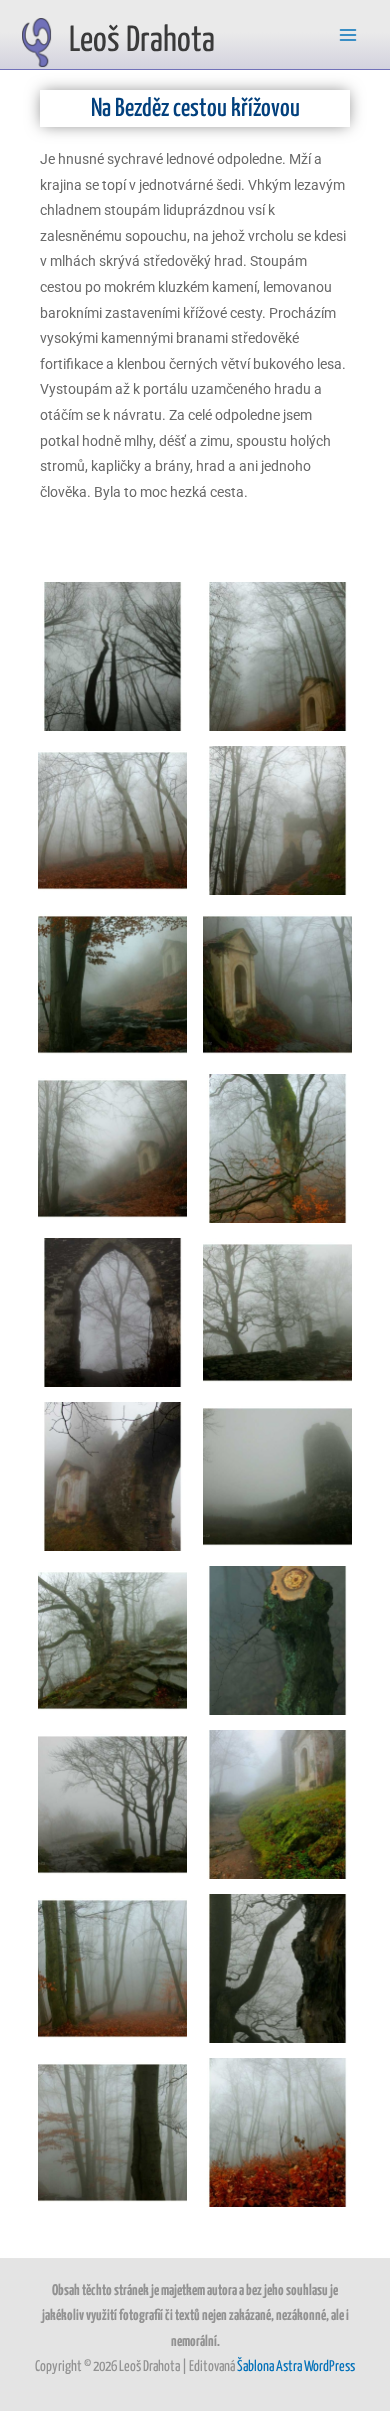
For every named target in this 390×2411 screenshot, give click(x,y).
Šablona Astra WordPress (296, 2367)
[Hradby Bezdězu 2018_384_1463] (277, 1476)
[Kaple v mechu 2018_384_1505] (277, 1804)
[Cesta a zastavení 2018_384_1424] (112, 984)
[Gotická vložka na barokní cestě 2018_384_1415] (277, 820)
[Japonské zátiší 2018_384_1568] (112, 2132)
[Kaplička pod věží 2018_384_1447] (112, 1476)
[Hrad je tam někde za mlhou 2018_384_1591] (112, 820)
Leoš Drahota (142, 41)
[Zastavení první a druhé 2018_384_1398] (277, 656)
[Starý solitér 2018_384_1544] (277, 1148)
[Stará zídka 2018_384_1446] (277, 1312)
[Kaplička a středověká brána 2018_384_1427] (277, 984)
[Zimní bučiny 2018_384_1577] (112, 1968)
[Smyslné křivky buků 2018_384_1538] (277, 1968)
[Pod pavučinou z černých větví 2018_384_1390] (112, 656)
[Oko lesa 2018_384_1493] (277, 1640)
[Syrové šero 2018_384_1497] (112, 1804)
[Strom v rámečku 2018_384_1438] (112, 1312)
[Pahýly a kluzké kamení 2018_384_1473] (112, 1640)
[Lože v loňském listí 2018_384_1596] (277, 2132)
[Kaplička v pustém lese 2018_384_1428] (112, 1148)
